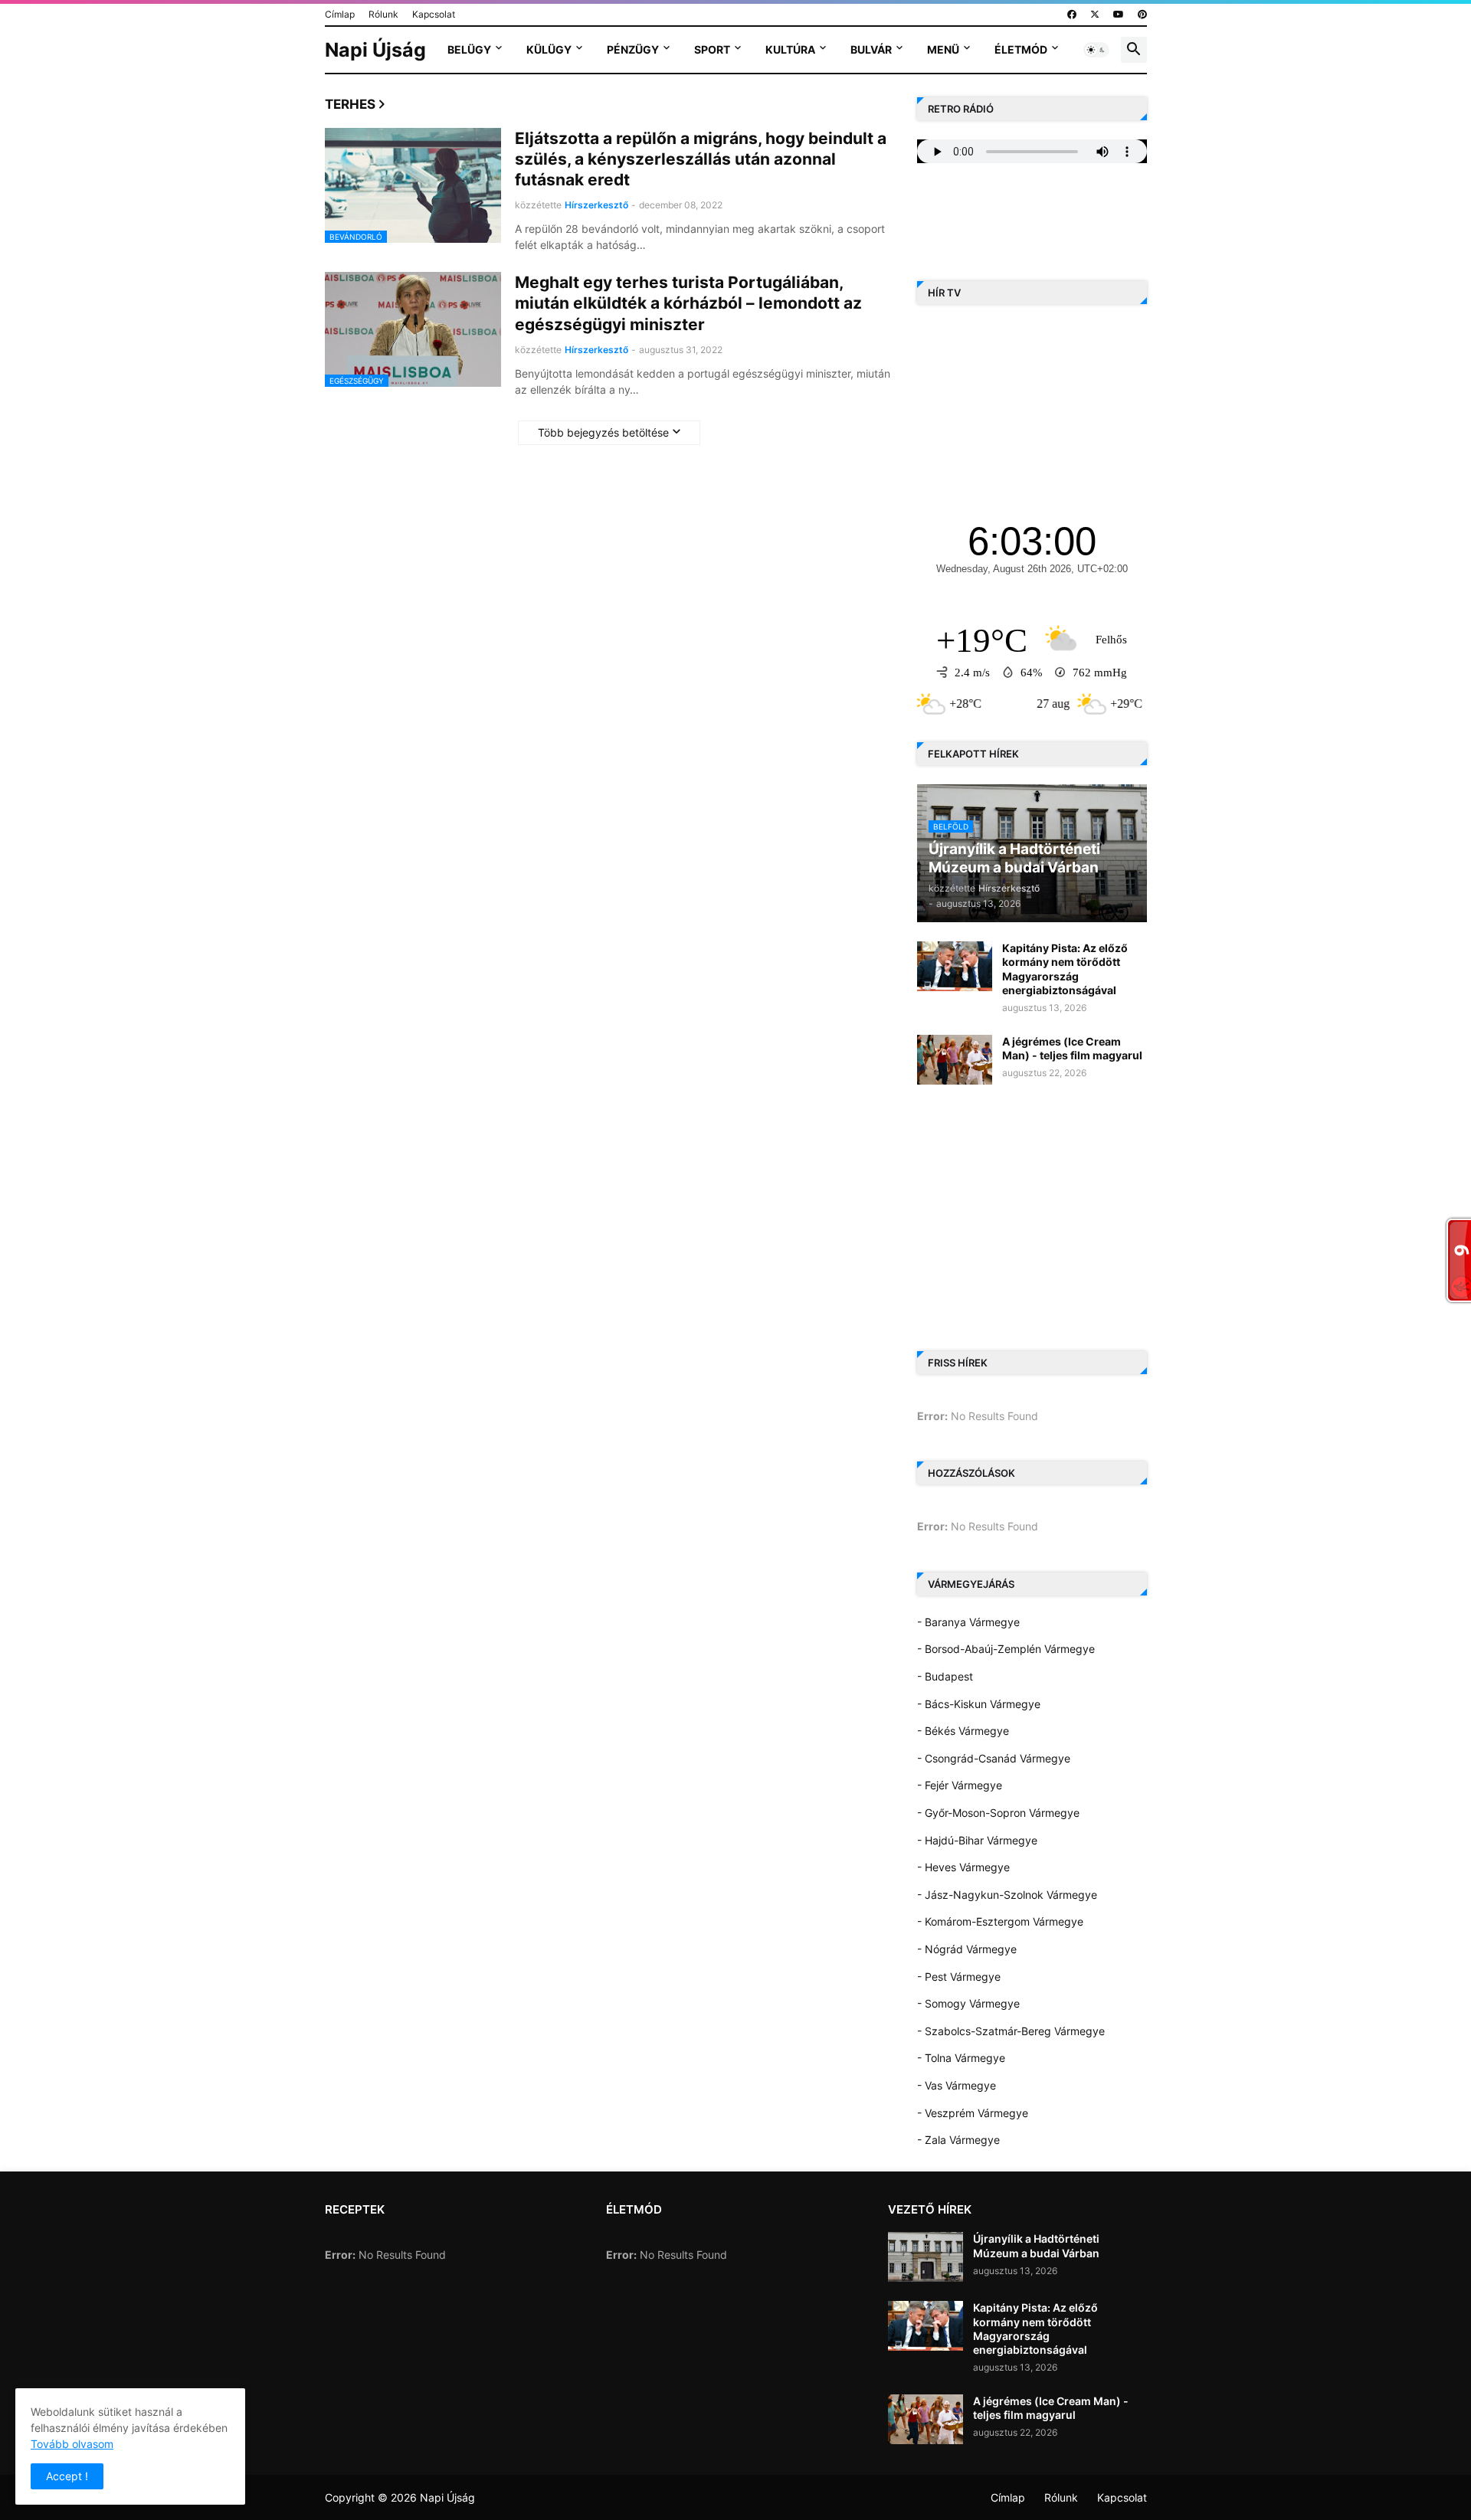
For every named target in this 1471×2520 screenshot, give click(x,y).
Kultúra (790, 49)
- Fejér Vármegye (960, 1785)
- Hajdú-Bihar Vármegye (977, 1840)
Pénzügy (633, 49)
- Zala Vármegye (958, 2140)
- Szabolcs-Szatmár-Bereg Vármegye (1011, 2031)
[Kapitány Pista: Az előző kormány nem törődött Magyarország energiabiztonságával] (955, 966)
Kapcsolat (434, 14)
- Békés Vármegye (963, 1731)
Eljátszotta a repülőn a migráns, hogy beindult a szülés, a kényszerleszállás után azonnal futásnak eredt (701, 159)
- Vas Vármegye (957, 2085)
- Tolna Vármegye (961, 2058)
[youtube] (1119, 15)
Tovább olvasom (72, 2444)
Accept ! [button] (67, 2476)
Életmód (1021, 49)
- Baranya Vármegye (968, 1622)
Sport (712, 49)
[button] (1096, 50)
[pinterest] (1142, 15)
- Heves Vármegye (963, 1867)
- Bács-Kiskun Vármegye (979, 1704)
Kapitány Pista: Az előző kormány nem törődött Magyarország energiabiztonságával (1065, 969)
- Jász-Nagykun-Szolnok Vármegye (1007, 1895)
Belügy (469, 49)
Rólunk (383, 14)
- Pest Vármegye (959, 1977)
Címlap (340, 14)
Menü (943, 49)
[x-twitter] (1095, 15)
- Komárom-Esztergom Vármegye (1000, 1921)
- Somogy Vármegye (968, 2003)
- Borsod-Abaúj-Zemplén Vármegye (1006, 1649)
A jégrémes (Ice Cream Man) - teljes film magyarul (1072, 1048)
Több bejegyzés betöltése (603, 432)
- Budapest (945, 1676)
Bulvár (871, 49)
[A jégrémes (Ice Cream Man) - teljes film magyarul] (955, 1060)
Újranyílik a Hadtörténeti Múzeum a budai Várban (1036, 2245)
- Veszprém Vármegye (973, 2113)
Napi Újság (375, 50)
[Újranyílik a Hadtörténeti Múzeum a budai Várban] (926, 2257)
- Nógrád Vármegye (967, 1949)
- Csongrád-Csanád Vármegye (994, 1758)
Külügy (549, 49)
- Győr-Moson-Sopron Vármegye (998, 1813)
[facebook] (1072, 15)
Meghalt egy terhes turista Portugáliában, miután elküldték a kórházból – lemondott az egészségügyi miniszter (688, 303)
